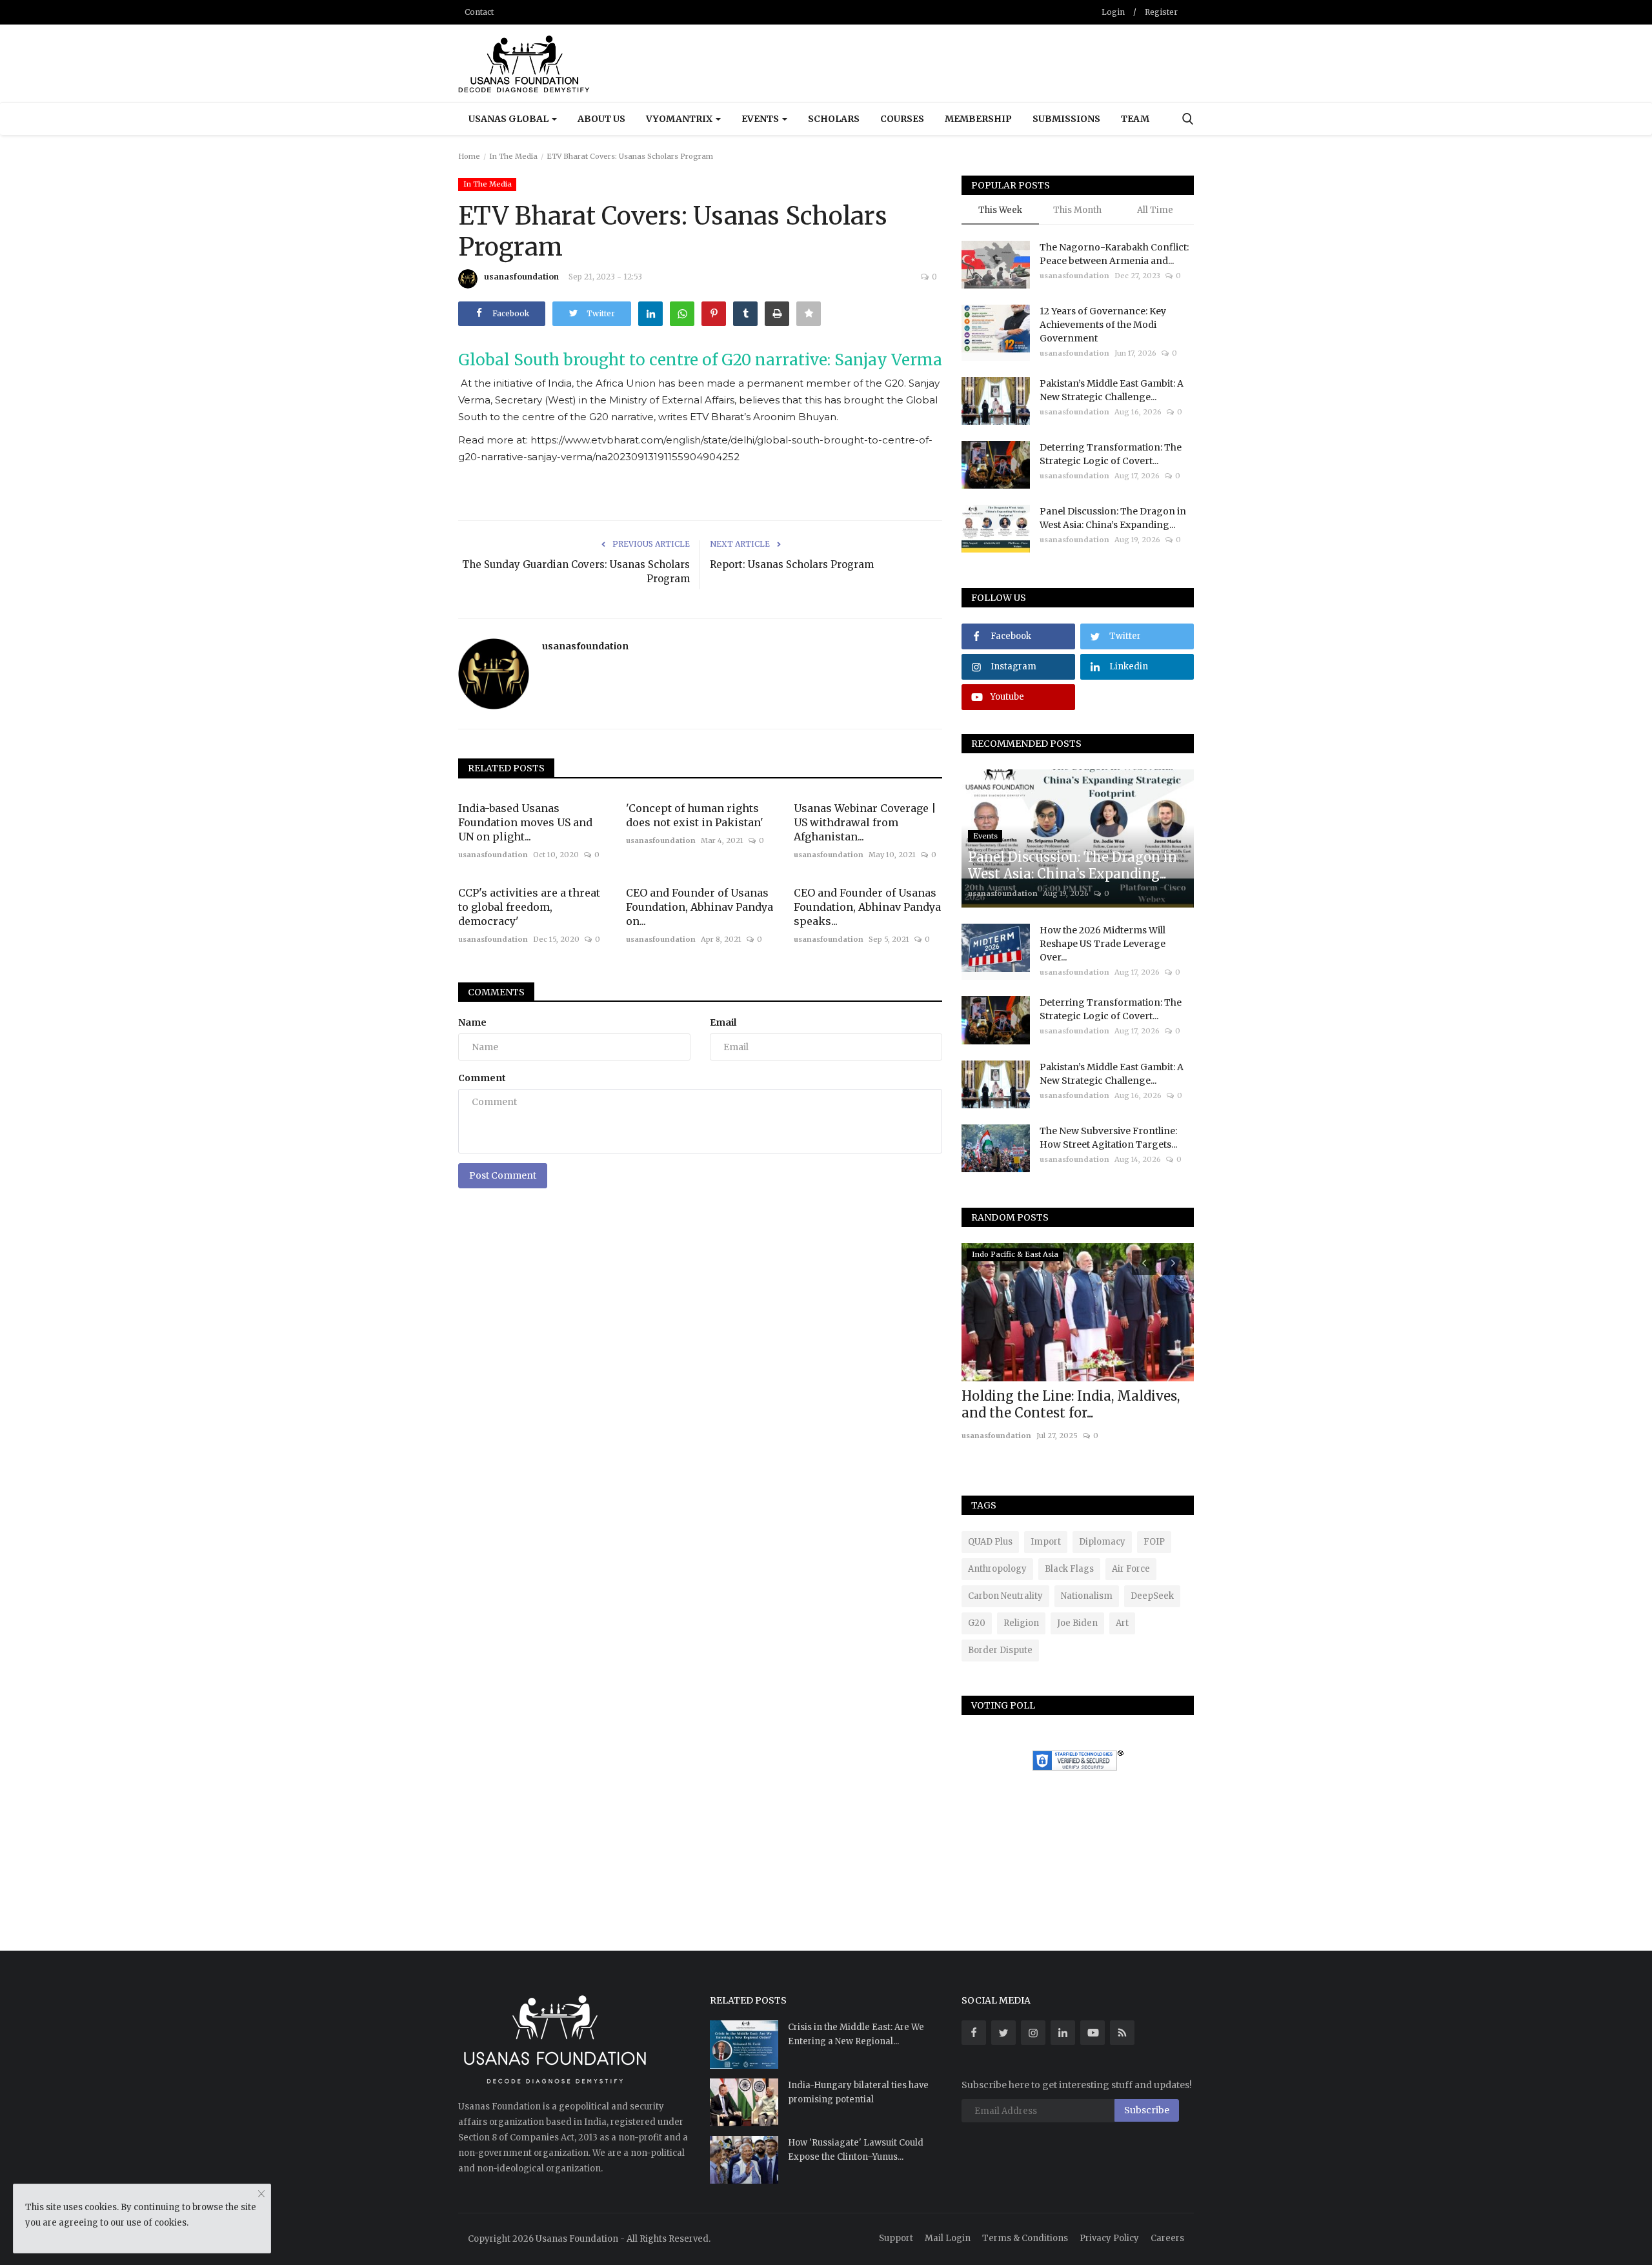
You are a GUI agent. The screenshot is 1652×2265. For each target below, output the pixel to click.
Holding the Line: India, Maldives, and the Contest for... (1071, 1404)
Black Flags (1069, 1569)
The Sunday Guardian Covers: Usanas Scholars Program (576, 572)
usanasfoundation (521, 277)
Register (1161, 12)
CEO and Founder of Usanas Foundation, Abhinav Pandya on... (700, 907)
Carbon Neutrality (1005, 1596)
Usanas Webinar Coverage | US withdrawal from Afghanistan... (865, 822)
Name (472, 1022)
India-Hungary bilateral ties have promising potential (858, 2092)
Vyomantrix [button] (680, 119)
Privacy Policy (1109, 2238)
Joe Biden (1077, 1623)
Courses (902, 119)
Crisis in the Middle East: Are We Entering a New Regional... (856, 2034)
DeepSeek (1152, 1596)
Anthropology (997, 1569)
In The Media (513, 156)
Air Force (1131, 1569)
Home (469, 156)
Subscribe (1147, 2110)
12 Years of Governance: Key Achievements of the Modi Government (1103, 325)
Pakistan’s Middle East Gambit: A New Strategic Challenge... (1112, 390)
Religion (1021, 1623)
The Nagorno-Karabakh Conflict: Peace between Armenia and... (1114, 254)
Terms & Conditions (1025, 2238)
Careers (1167, 2238)
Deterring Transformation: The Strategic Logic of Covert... (1111, 454)
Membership (978, 119)
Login (1113, 12)
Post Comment (503, 1175)
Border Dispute (1000, 1650)
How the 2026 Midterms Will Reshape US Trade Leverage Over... (1103, 944)
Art (1122, 1623)
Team (1135, 119)
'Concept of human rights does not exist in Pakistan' (695, 815)
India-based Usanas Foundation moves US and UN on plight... (525, 822)
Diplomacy (1102, 1542)
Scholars (834, 119)
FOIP (1154, 1542)
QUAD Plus (990, 1542)
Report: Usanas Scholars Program (792, 564)
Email (723, 1022)
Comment (482, 1078)
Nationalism (1087, 1596)
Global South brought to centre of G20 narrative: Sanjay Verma (700, 360)
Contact (479, 12)
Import (1046, 1542)
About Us (601, 119)
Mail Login (948, 2238)
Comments (496, 992)
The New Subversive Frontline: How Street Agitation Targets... (1108, 1138)
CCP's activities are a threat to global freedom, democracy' (529, 907)
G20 (977, 1623)
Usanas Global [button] (509, 119)
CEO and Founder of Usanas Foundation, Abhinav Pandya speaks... (867, 907)
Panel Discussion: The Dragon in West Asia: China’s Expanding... (1113, 518)
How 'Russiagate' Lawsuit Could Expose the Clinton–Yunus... (856, 2150)
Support (896, 2238)
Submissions (1066, 119)
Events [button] (761, 119)
